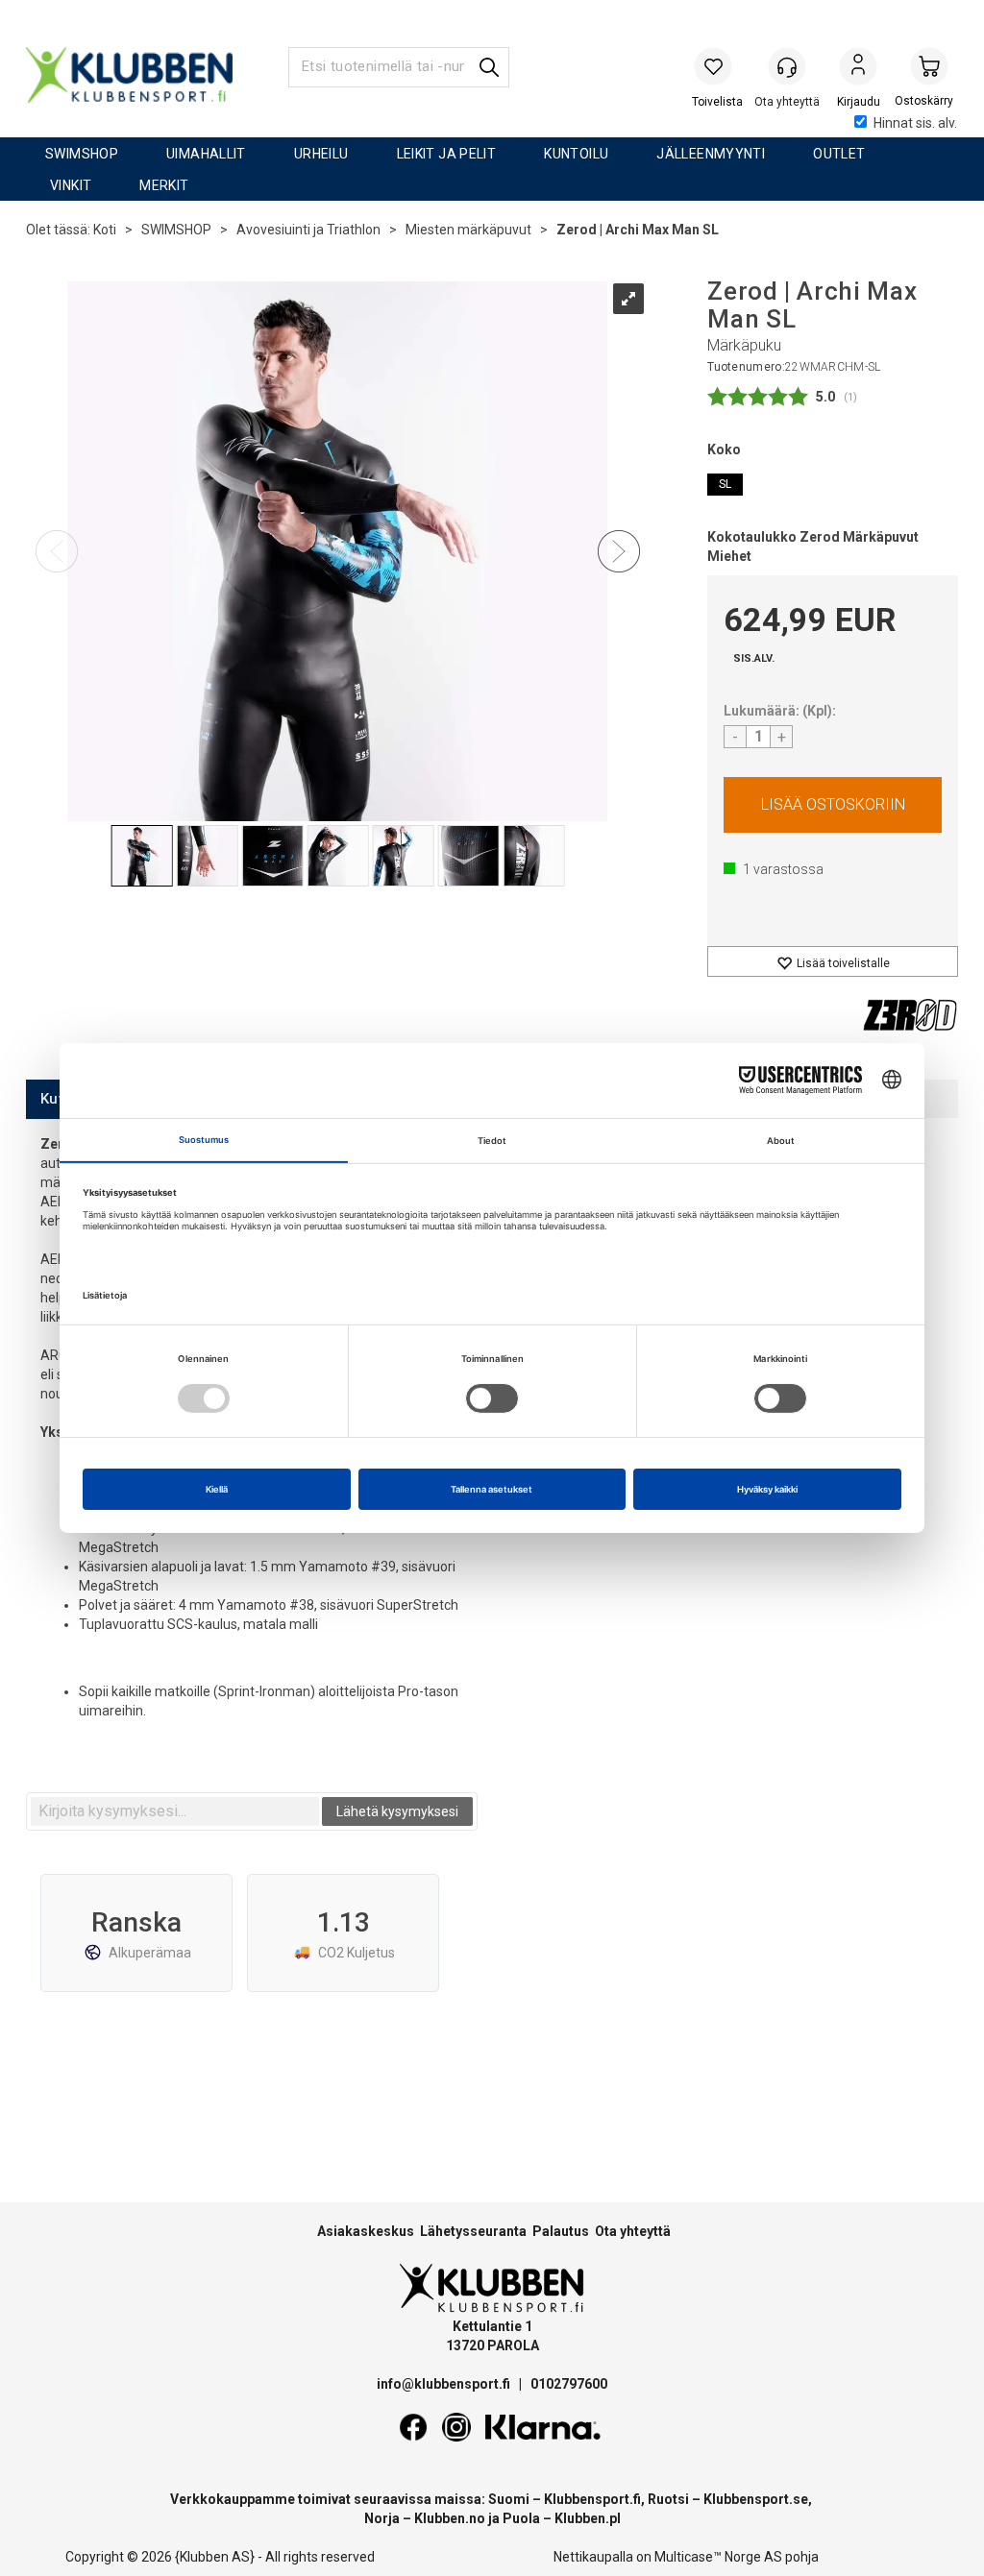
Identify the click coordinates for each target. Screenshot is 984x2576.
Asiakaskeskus (366, 2231)
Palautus (561, 2231)
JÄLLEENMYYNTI (711, 154)
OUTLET (839, 154)
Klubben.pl (588, 2518)
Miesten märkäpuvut (468, 230)
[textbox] (175, 1811)
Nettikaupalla (593, 2557)
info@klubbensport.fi (445, 2384)
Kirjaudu (858, 68)
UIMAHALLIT (206, 154)
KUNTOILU (576, 154)
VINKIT (71, 185)
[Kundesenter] (787, 66)
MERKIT (164, 185)
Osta (833, 805)
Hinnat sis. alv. (915, 123)
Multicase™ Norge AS (718, 2557)
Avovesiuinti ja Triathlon (308, 230)
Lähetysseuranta (473, 2231)
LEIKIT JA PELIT (447, 154)
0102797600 (569, 2384)
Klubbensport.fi (592, 2499)
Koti (105, 230)
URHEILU (321, 154)
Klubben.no (450, 2518)
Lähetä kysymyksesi (397, 1811)
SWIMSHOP (82, 154)
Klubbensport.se (756, 2499)
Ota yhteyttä (633, 2231)
